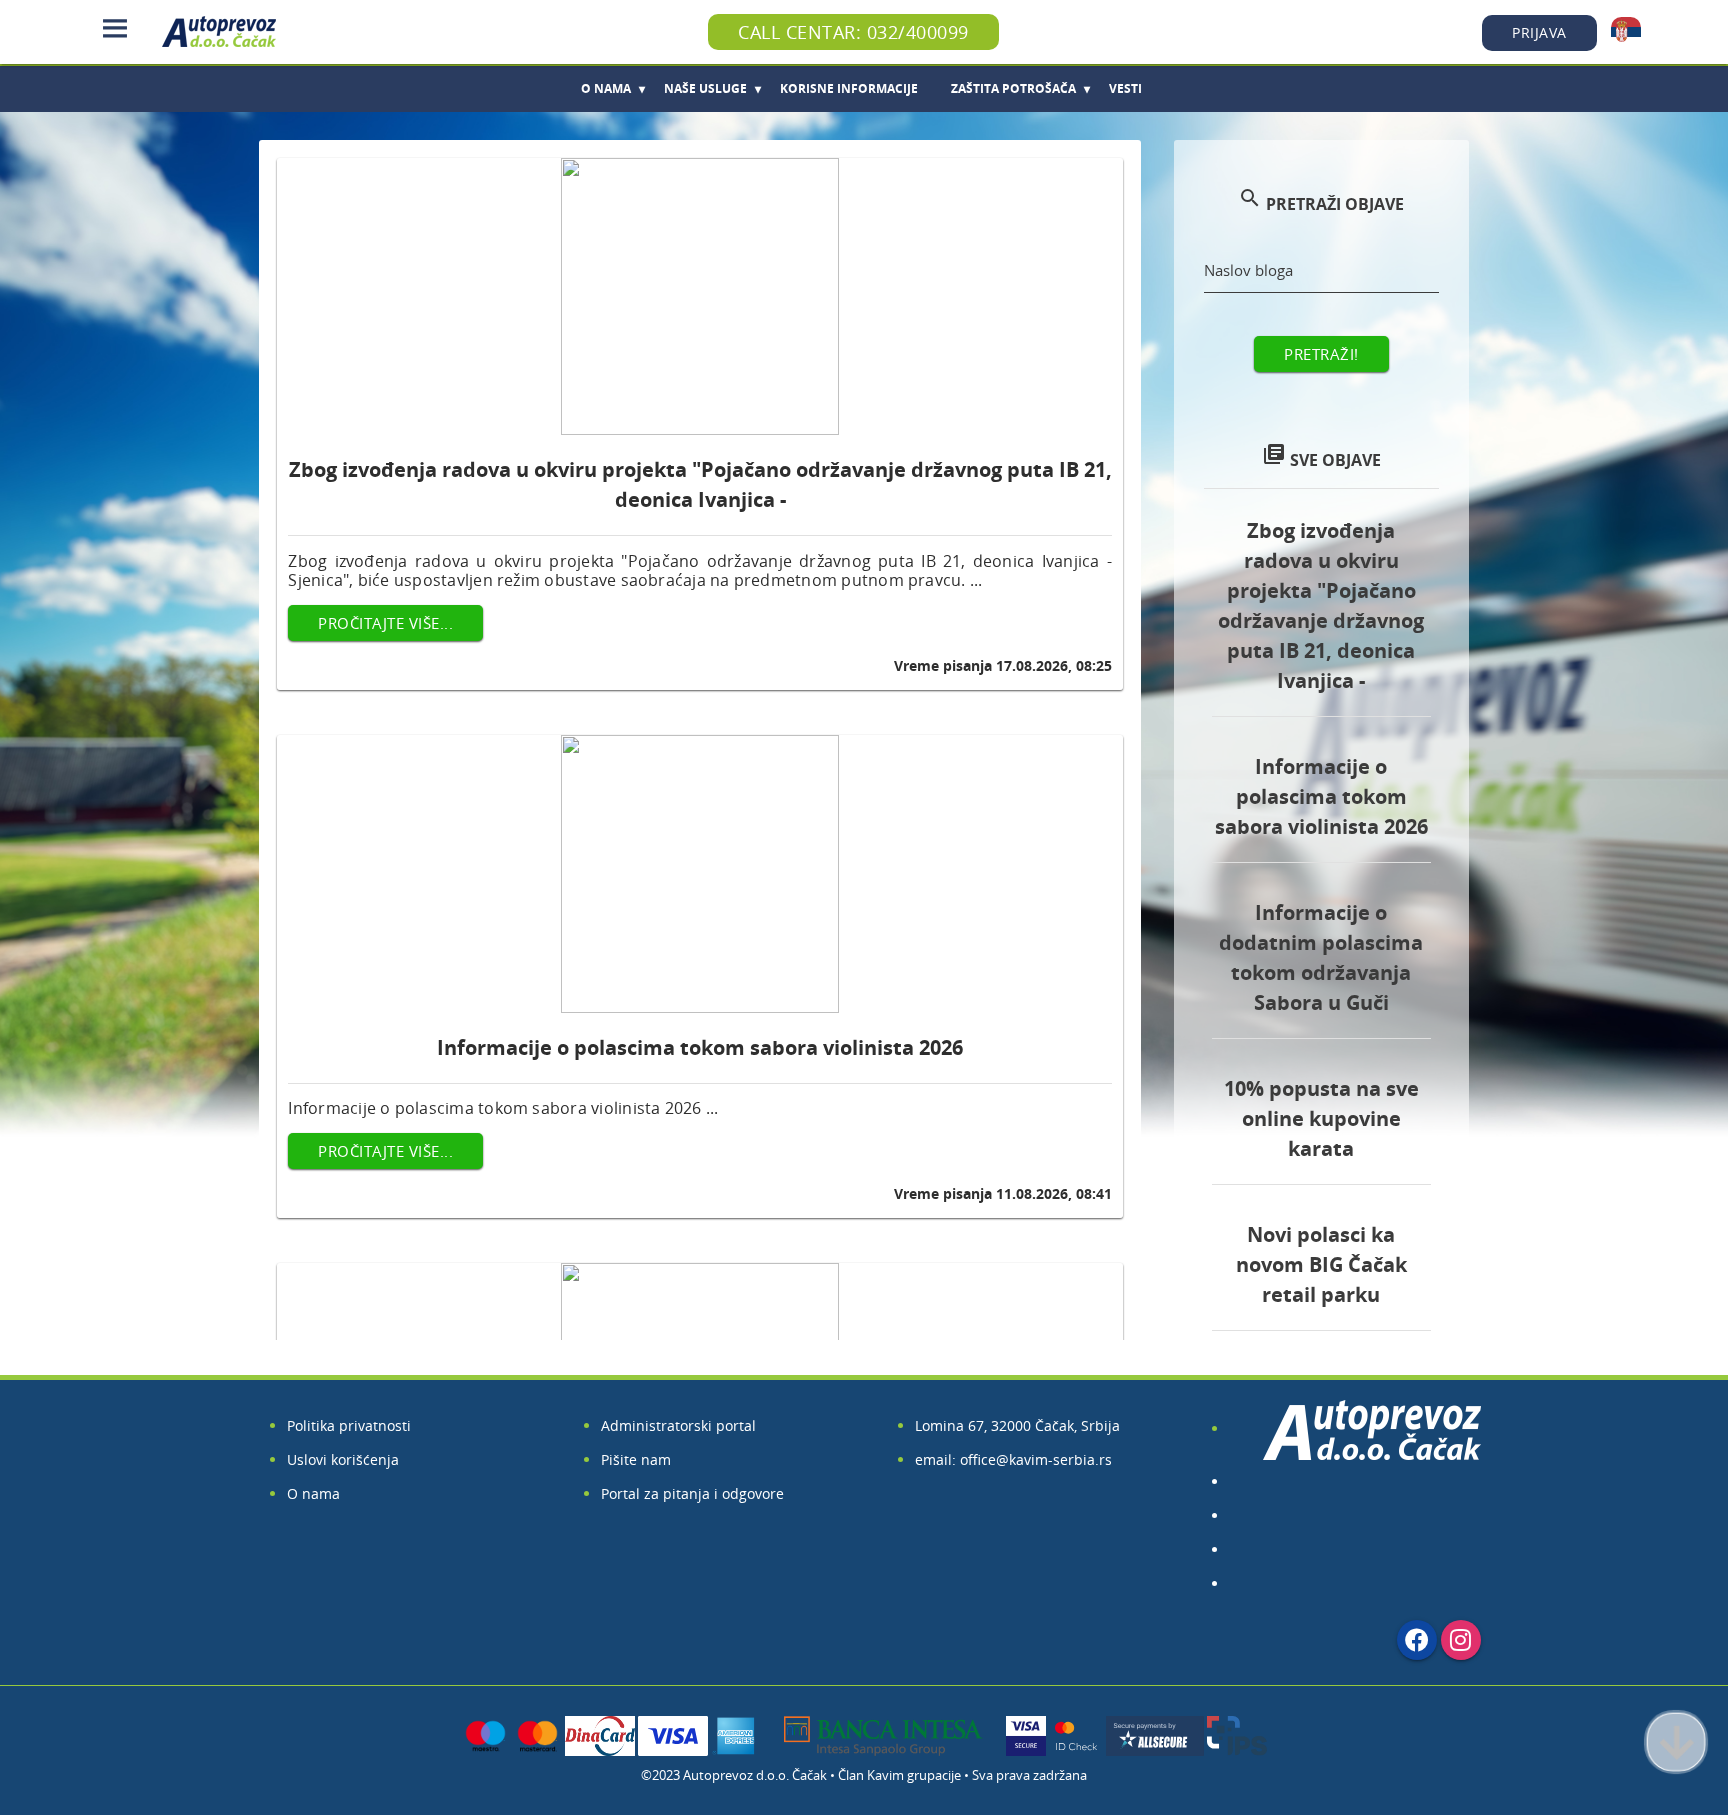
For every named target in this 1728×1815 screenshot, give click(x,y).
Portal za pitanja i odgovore (692, 1493)
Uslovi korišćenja (343, 1459)
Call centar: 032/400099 (853, 32)
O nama (313, 1493)
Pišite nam (636, 1459)
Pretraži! (1321, 354)
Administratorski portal (678, 1425)
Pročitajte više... (385, 623)
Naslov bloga (1248, 270)
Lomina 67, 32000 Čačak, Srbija (1017, 1425)
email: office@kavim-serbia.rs (1013, 1459)
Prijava (1539, 32)
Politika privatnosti (349, 1425)
